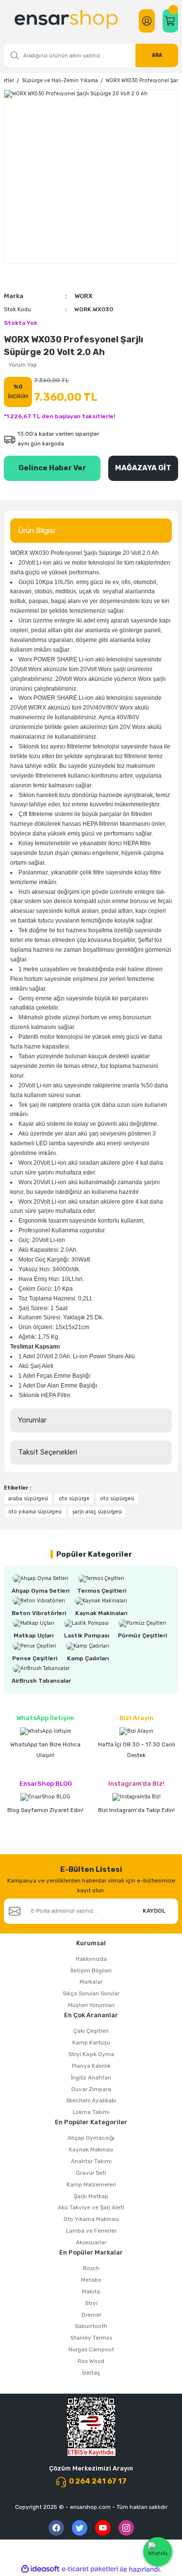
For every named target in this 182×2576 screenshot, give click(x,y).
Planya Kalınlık (91, 2066)
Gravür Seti (91, 2173)
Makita (91, 2292)
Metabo (91, 2280)
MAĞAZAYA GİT (143, 468)
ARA (157, 55)
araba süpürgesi (28, 1499)
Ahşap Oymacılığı (91, 2138)
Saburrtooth (91, 2326)
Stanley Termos (91, 2338)
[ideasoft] (40, 2569)
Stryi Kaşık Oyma (91, 2054)
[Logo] (67, 21)
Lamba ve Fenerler (91, 2231)
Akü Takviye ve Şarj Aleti (91, 2207)
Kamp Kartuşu (91, 2043)
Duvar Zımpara (91, 2089)
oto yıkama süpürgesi (35, 1512)
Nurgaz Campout (91, 2349)
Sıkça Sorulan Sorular (91, 1993)
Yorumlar (32, 1420)
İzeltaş (91, 2373)
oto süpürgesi (117, 1499)
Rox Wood (91, 2361)
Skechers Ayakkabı (91, 2100)
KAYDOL (154, 1911)
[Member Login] (147, 21)
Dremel (91, 2315)
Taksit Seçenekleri (48, 1452)
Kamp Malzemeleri (91, 2185)
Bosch (91, 2268)
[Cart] (170, 21)
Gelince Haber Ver (52, 468)
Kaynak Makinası (91, 2150)
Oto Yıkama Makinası (91, 2219)
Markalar (91, 1982)
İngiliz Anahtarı (91, 2078)
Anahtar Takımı (91, 2161)
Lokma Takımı (91, 2112)
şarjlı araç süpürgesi (97, 1512)
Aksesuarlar (91, 2242)
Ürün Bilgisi (36, 531)
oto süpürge (74, 1499)
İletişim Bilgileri (91, 1971)
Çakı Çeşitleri (91, 2031)
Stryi (91, 2303)
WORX (83, 296)
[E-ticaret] (90, 2569)
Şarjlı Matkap (91, 2196)
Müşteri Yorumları (91, 2005)
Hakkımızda (91, 1959)
